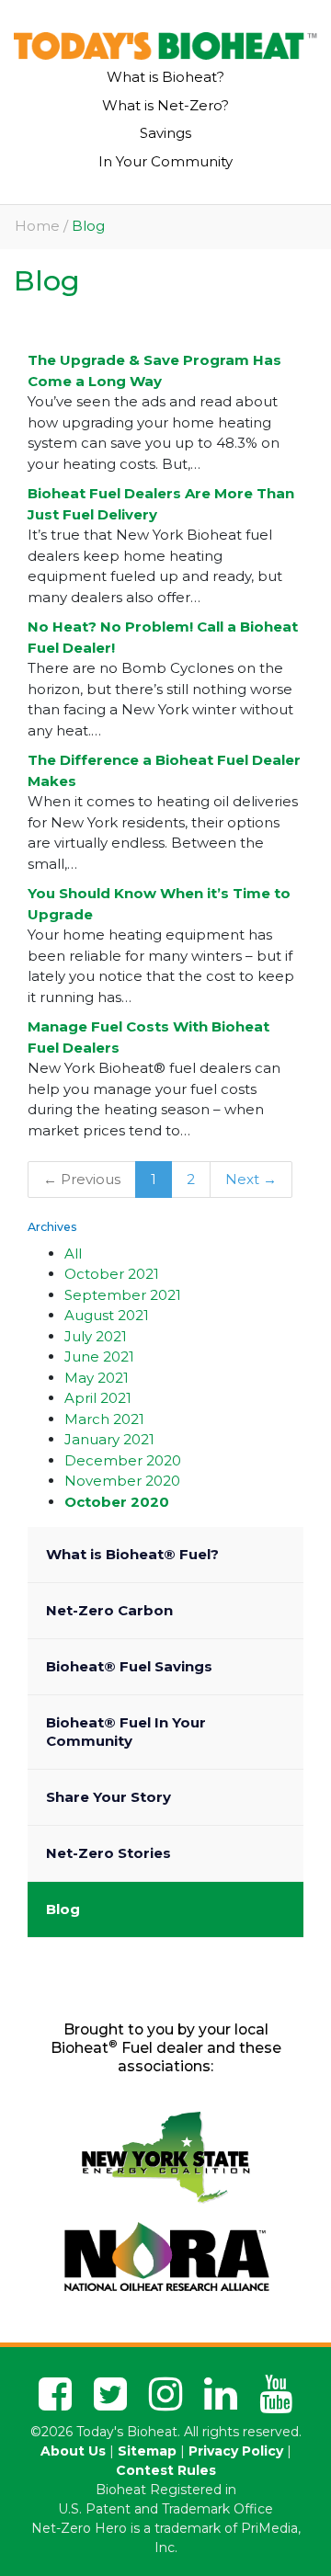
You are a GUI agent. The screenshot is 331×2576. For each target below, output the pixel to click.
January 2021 (109, 1439)
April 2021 (98, 1398)
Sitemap (147, 2451)
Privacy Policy (236, 2451)
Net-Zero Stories (108, 1853)
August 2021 (107, 1315)
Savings (165, 133)
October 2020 (117, 1502)
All (73, 1254)
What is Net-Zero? (165, 105)
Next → (251, 1179)
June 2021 (99, 1356)
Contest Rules (166, 2470)
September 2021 (123, 1295)
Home (37, 226)
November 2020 (122, 1481)
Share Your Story (108, 1797)
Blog (63, 1909)
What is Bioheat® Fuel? (132, 1554)
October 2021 (112, 1274)
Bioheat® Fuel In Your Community (126, 1732)
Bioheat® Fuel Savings (129, 1666)
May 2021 (97, 1378)
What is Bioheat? (165, 77)
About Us (73, 2451)
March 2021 (104, 1419)
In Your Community (165, 161)
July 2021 (96, 1336)
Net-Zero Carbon (109, 1610)
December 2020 (123, 1460)
